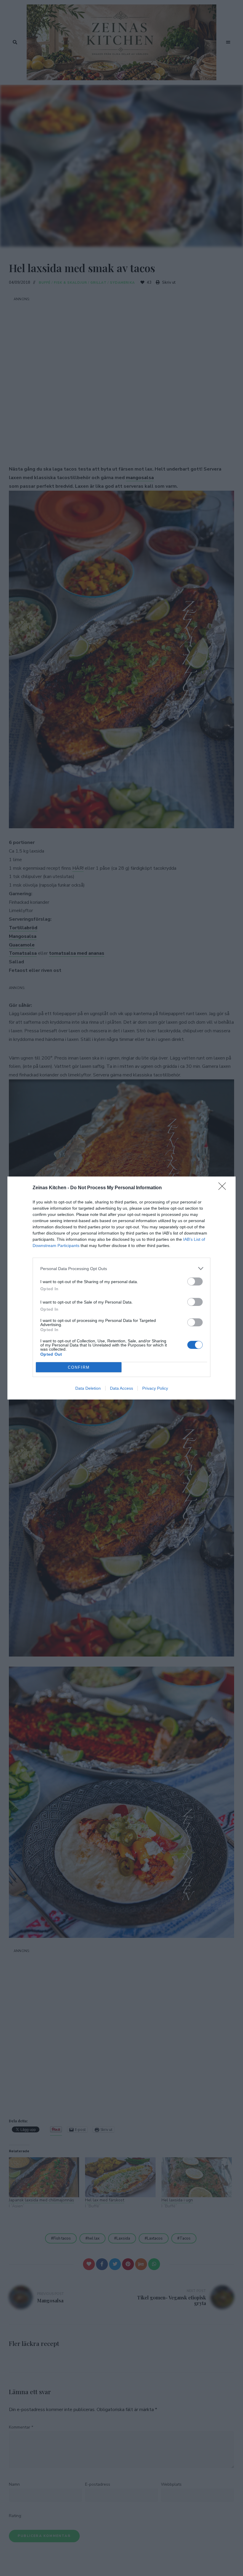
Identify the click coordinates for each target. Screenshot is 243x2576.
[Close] (224, 1188)
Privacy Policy (155, 1388)
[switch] (195, 1281)
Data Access (121, 1388)
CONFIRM (79, 1367)
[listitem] (121, 1268)
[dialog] (121, 1288)
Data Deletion (88, 1388)
